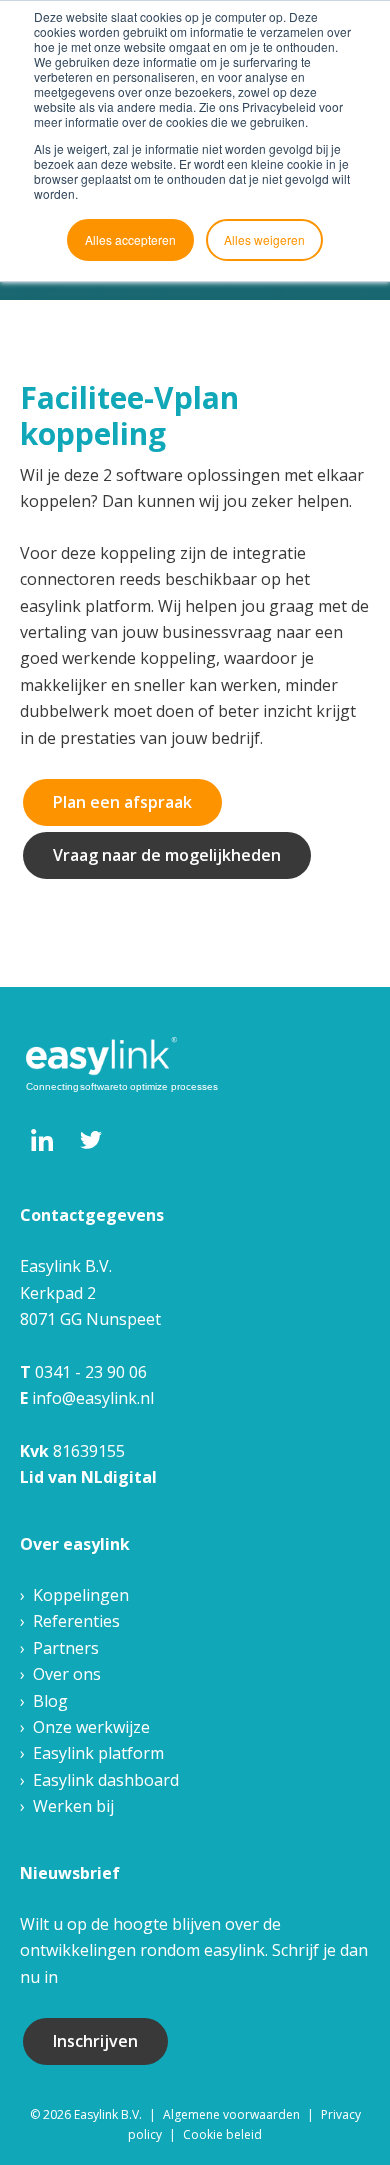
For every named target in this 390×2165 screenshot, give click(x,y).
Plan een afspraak (122, 802)
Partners (66, 1648)
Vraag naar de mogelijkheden (167, 855)
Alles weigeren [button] (264, 239)
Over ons (67, 1674)
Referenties (76, 1621)
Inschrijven (95, 2041)
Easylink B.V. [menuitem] (108, 2114)
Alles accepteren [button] (130, 239)
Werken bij (73, 1806)
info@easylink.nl (93, 1398)
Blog (50, 1701)
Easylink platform (98, 1753)
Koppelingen (81, 1595)
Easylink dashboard (106, 1780)
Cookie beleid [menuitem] (222, 2134)
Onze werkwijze (91, 1727)
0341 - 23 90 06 (91, 1372)
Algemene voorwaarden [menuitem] (231, 2114)
